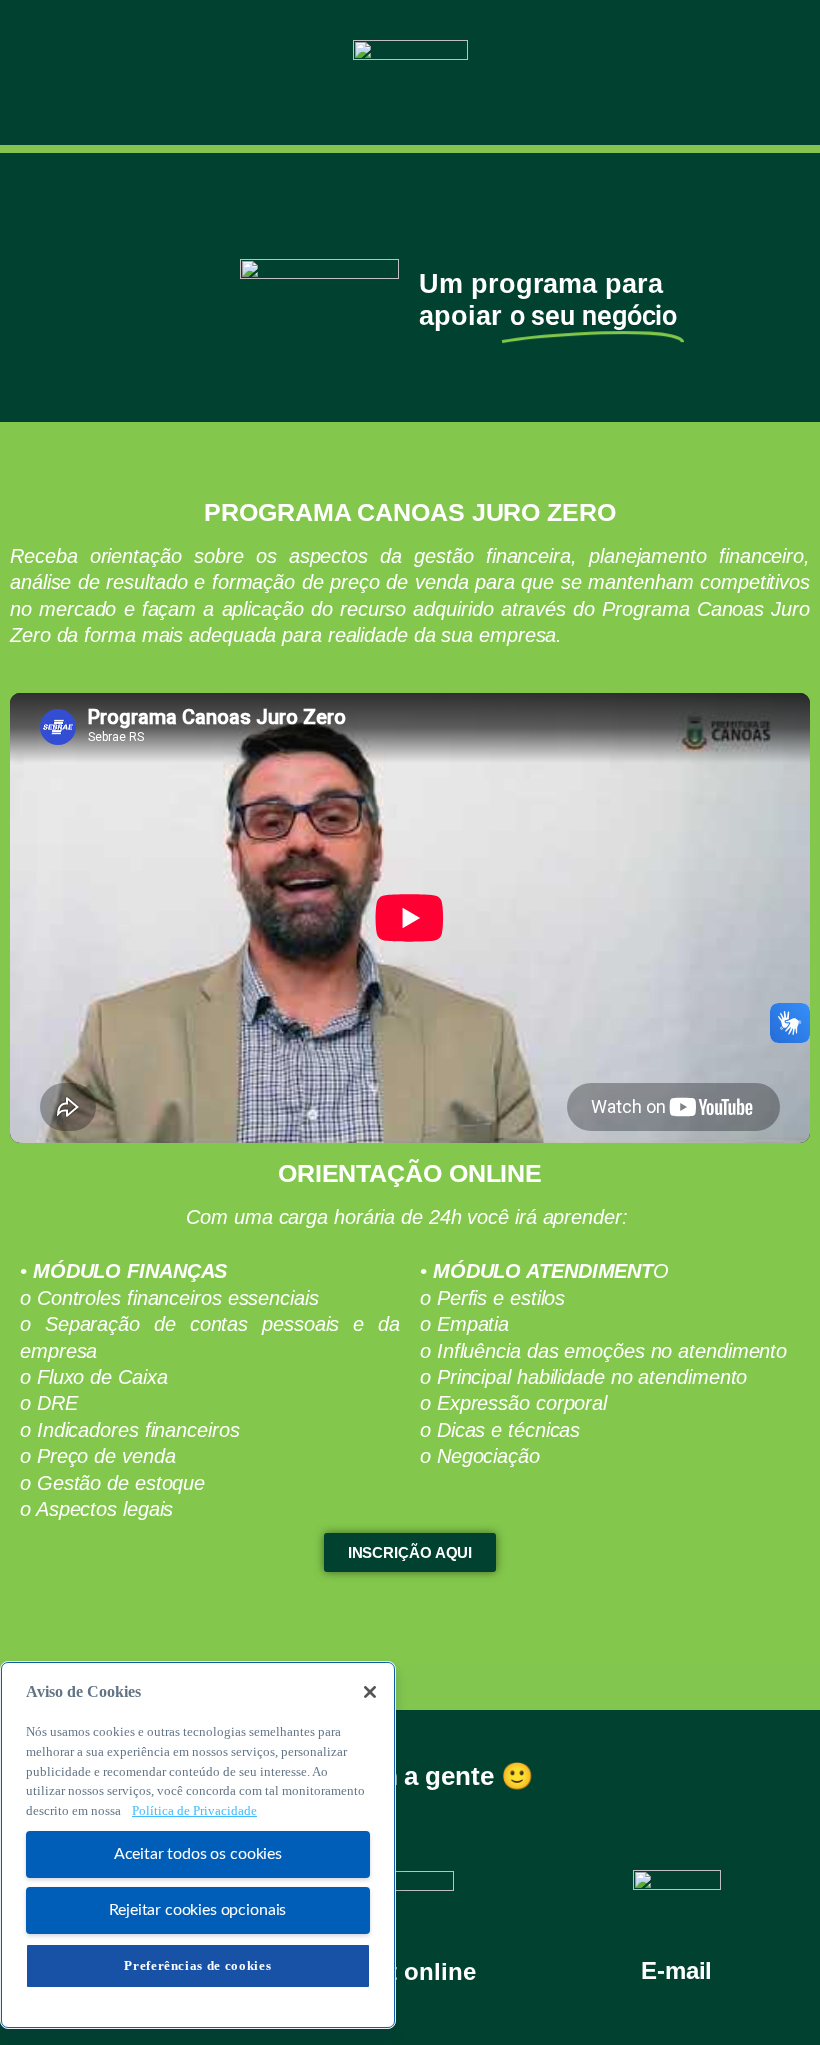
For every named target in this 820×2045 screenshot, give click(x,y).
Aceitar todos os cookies (198, 1854)
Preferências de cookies (197, 1965)
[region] (198, 1845)
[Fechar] (370, 1692)
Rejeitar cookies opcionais (197, 1910)
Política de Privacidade (194, 1810)
